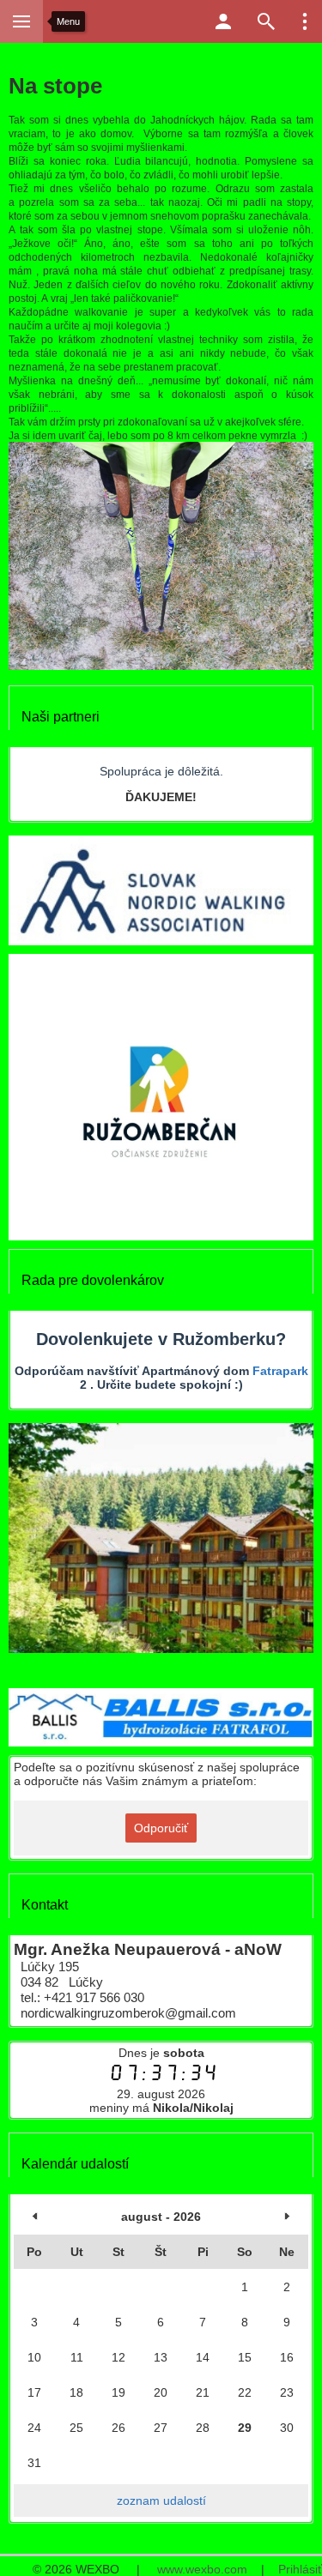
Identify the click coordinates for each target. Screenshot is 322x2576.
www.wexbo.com (202, 2569)
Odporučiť (161, 1828)
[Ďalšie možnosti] (305, 21)
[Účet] (223, 21)
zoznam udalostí (161, 2501)
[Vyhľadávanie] (266, 21)
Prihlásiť (300, 2569)
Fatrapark (280, 1371)
